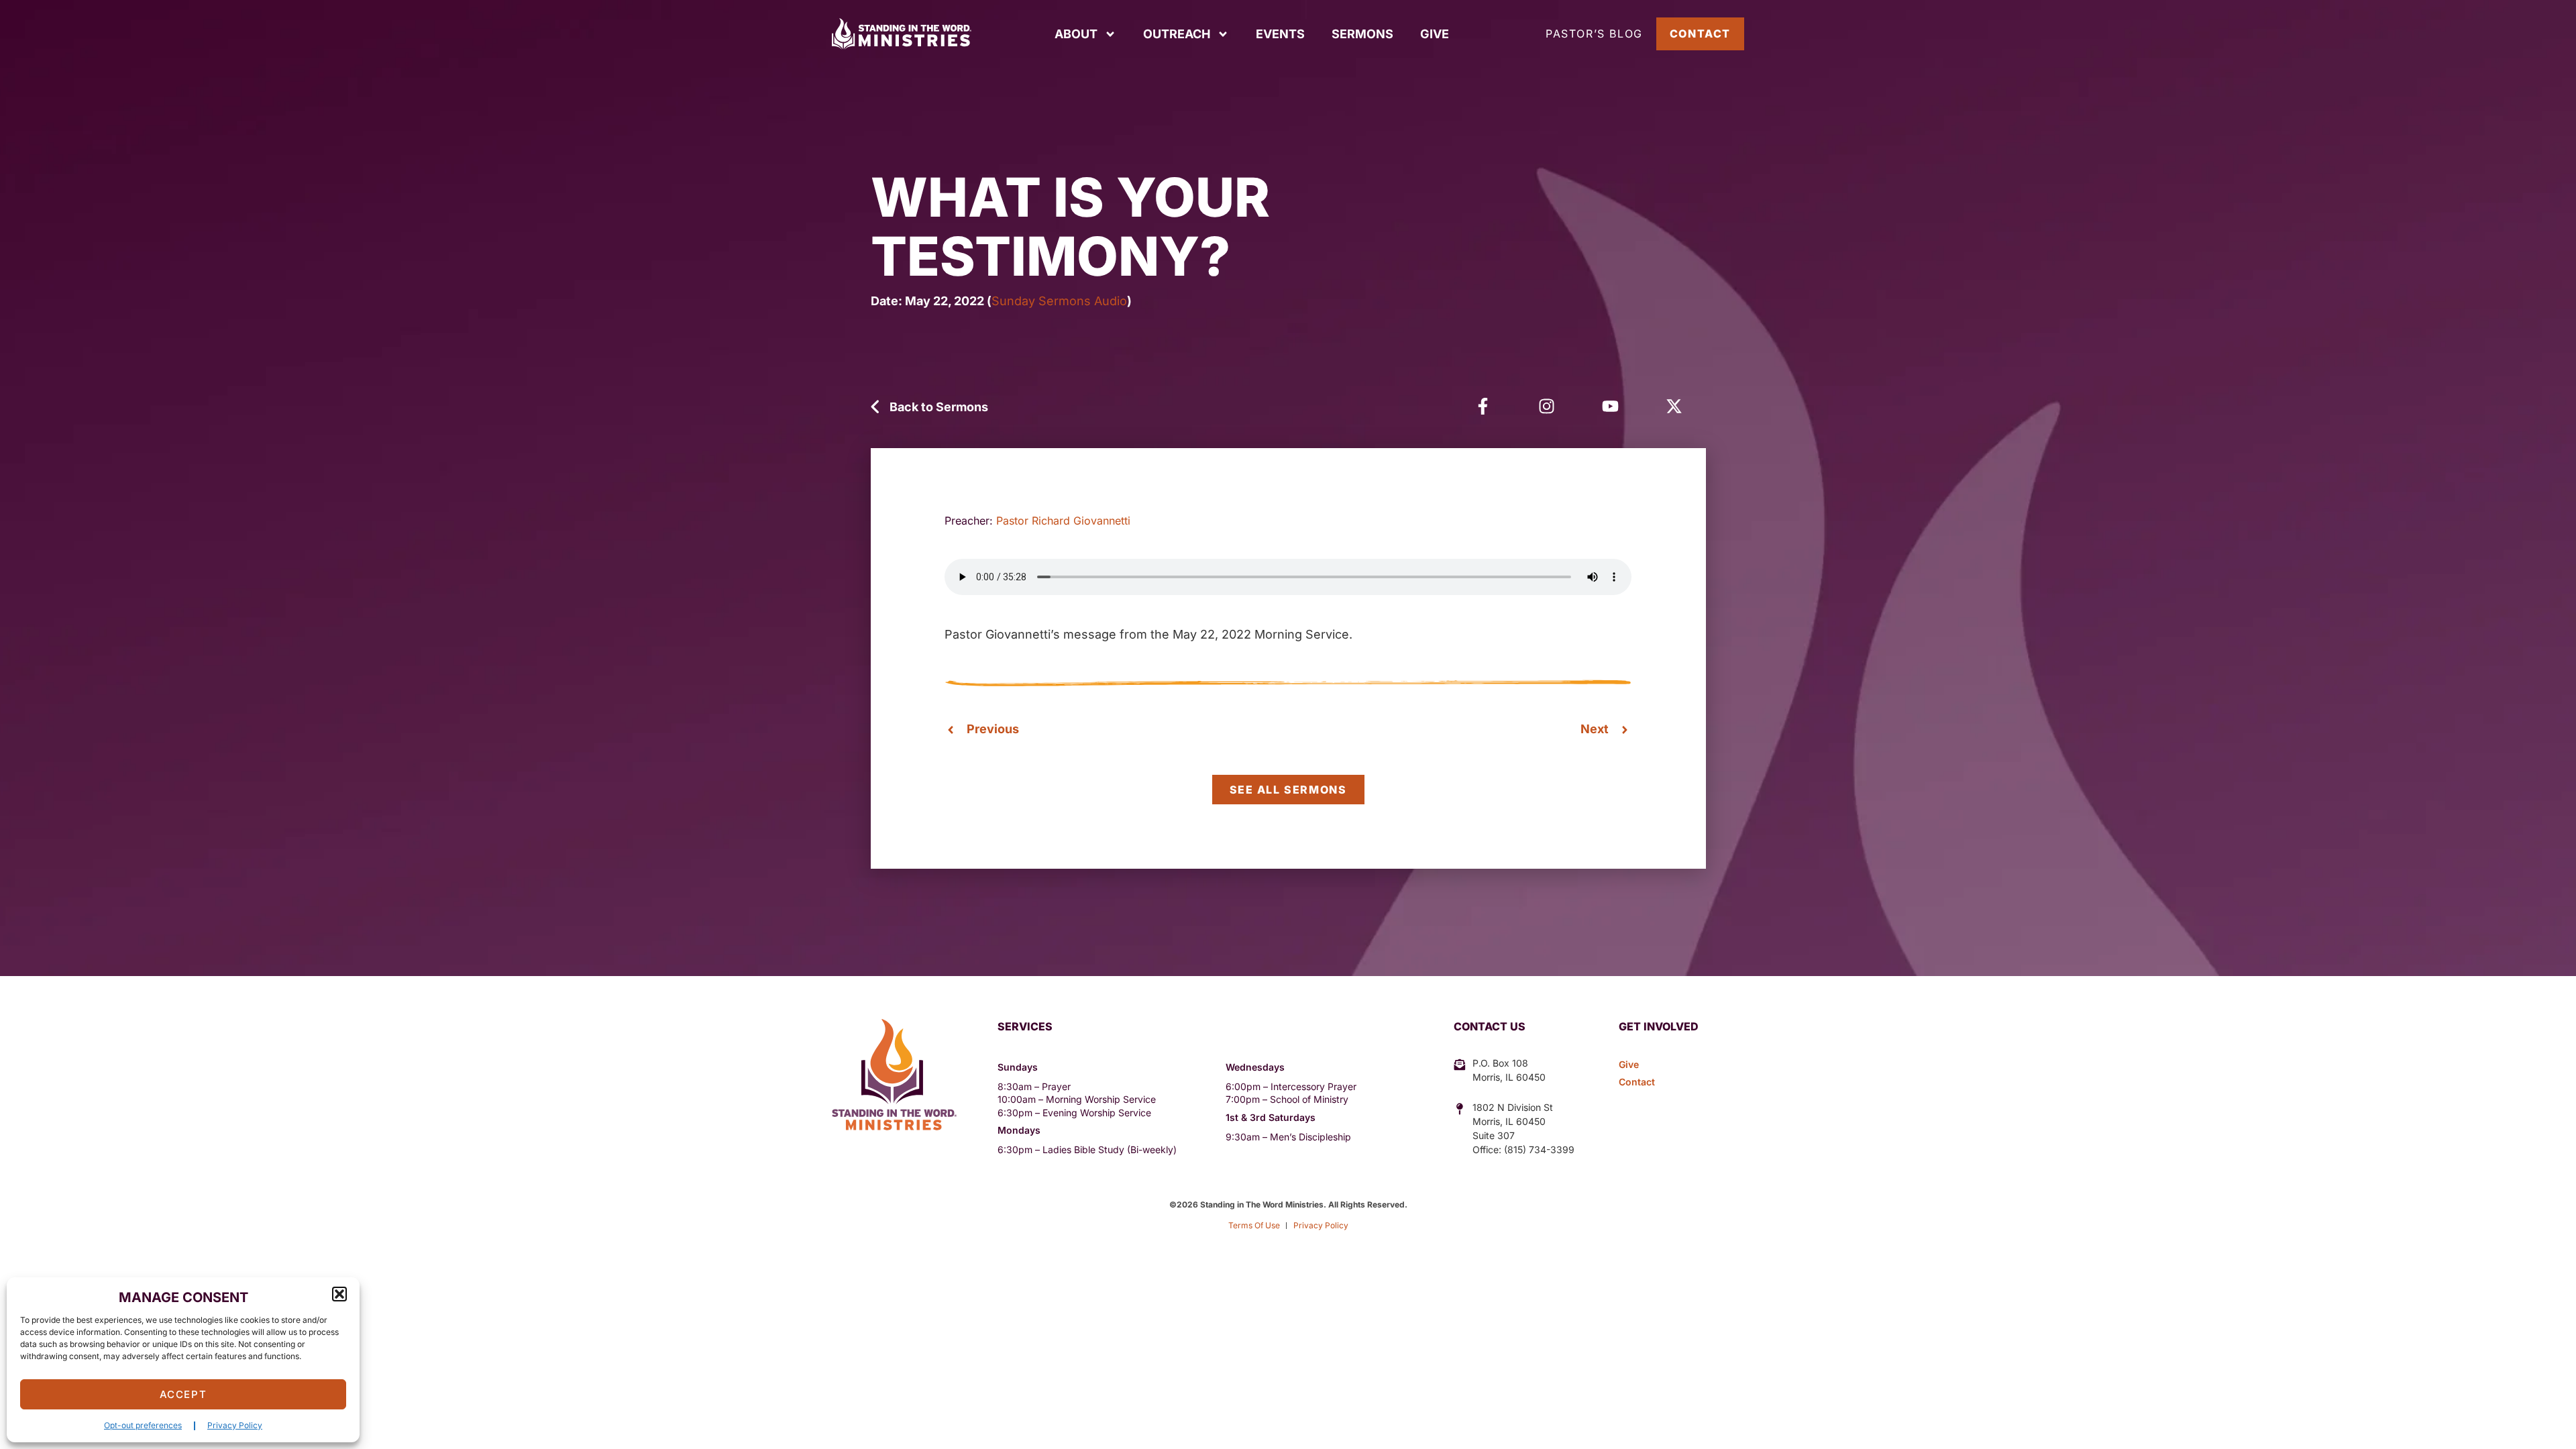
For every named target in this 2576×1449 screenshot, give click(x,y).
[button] (339, 1294)
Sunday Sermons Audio (1059, 301)
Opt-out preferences (143, 1425)
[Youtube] (1610, 406)
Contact (1700, 34)
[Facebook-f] (1483, 406)
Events (1280, 34)
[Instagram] (1547, 406)
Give (1435, 34)
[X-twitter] (1674, 406)
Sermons (1362, 34)
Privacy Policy (235, 1425)
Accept (183, 1394)
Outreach (1177, 34)
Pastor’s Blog (1594, 34)
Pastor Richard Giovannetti (1063, 521)
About (1076, 34)
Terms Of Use (1254, 1225)
